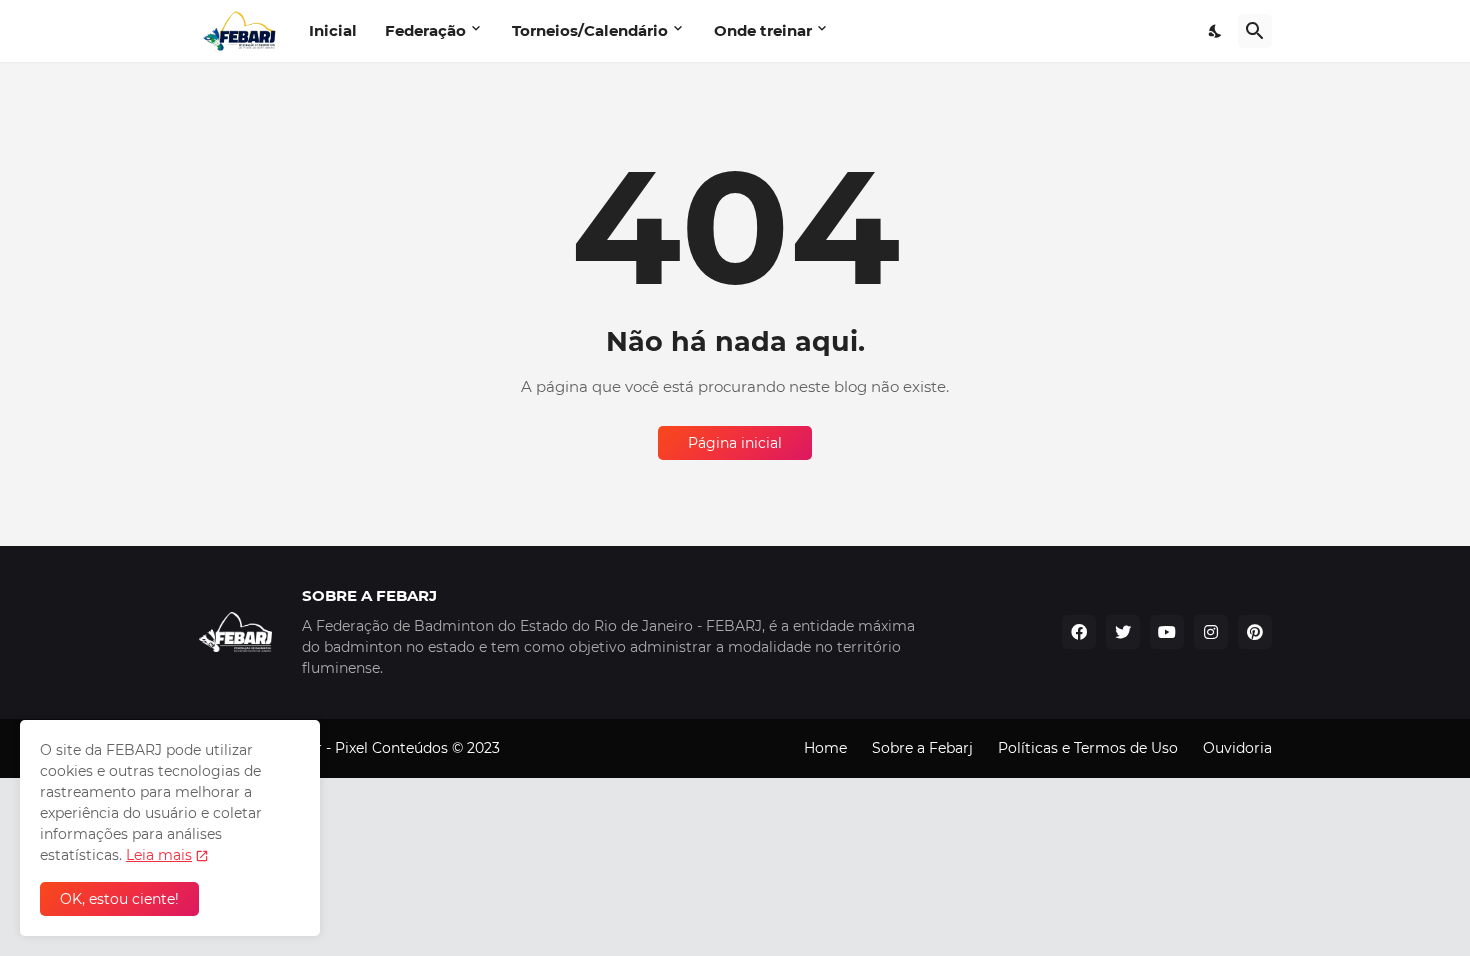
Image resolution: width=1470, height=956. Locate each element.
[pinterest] (1255, 632)
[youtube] (1167, 632)
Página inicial (735, 443)
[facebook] (1079, 632)
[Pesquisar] (1255, 31)
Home (825, 748)
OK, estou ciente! (119, 899)
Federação (425, 30)
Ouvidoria (1237, 748)
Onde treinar (763, 30)
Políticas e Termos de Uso (1088, 748)
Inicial (333, 30)
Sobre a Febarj (922, 748)
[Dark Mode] (1216, 31)
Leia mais (159, 855)
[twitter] (1123, 632)
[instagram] (1211, 632)
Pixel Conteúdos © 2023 (417, 748)
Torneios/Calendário (590, 30)
